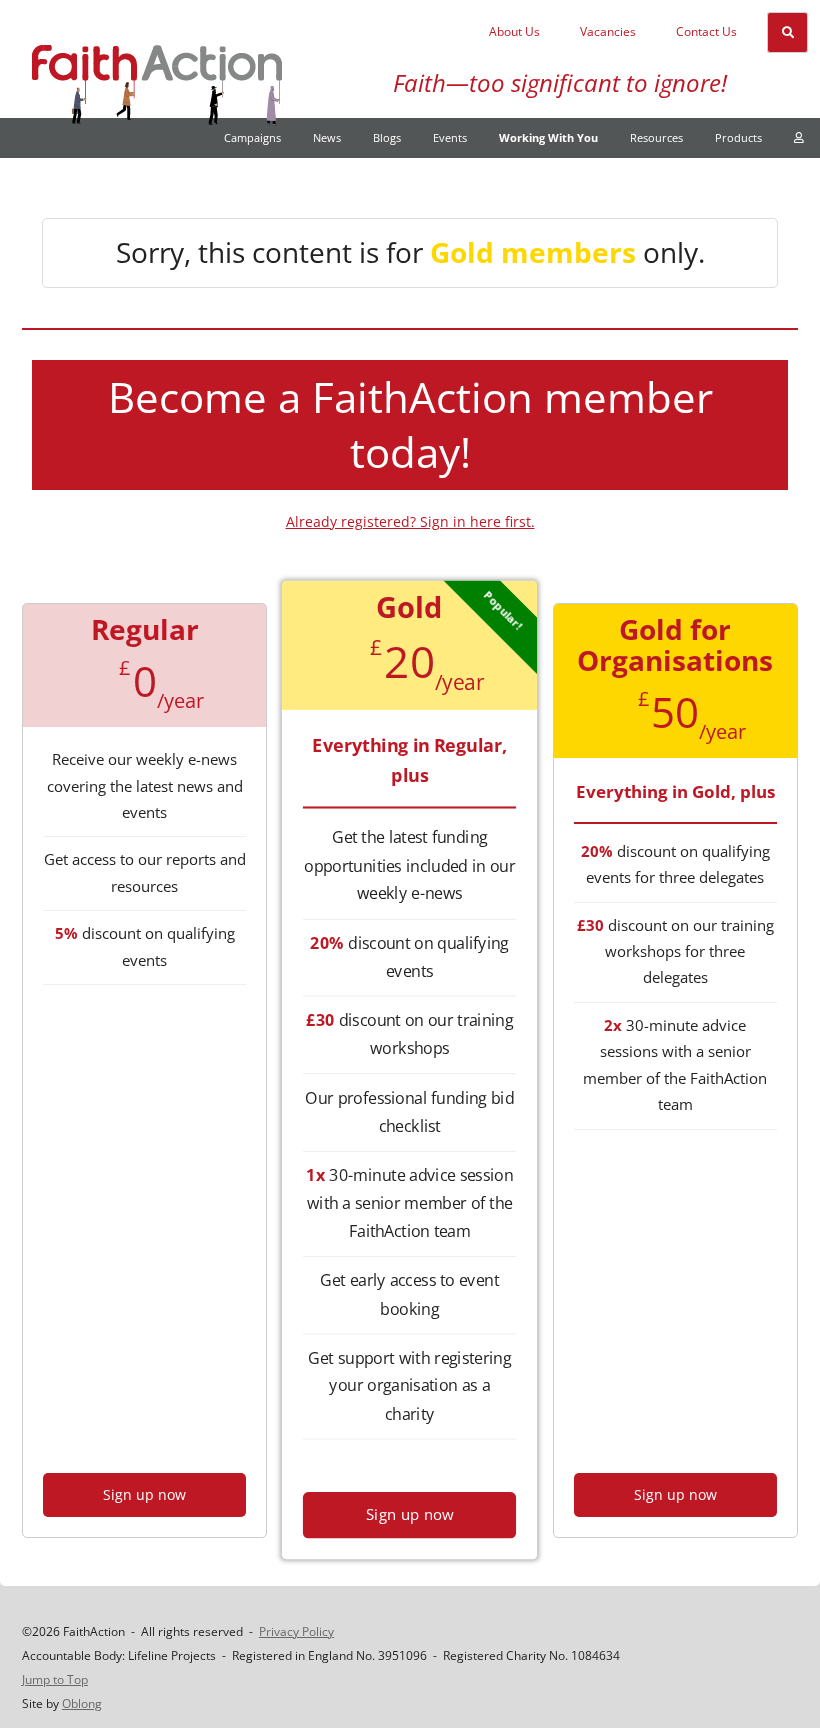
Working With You (548, 137)
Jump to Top (55, 1679)
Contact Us (706, 31)
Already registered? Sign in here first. (410, 521)
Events (450, 137)
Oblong (82, 1703)
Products (738, 137)
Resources (656, 137)
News (327, 137)
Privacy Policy (296, 1631)
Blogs (387, 137)
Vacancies (608, 31)
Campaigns (252, 137)
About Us (514, 31)
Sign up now (144, 1494)
